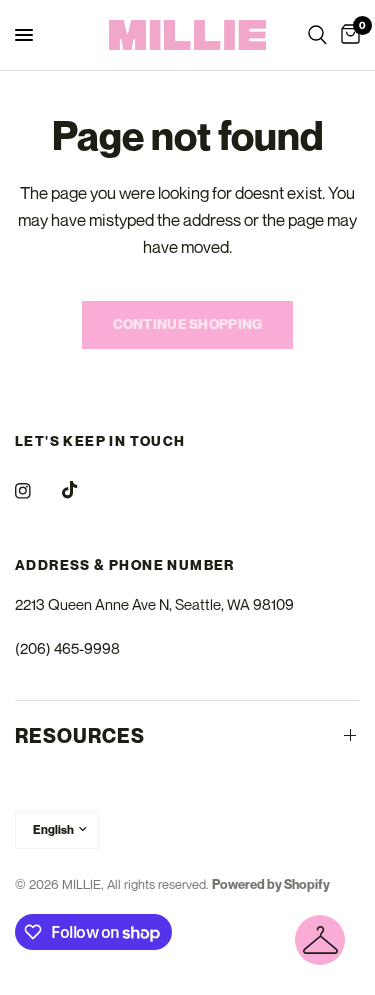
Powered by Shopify (271, 884)
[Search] (317, 35)
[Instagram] (37, 491)
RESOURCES (80, 736)
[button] (320, 940)
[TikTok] (84, 490)
